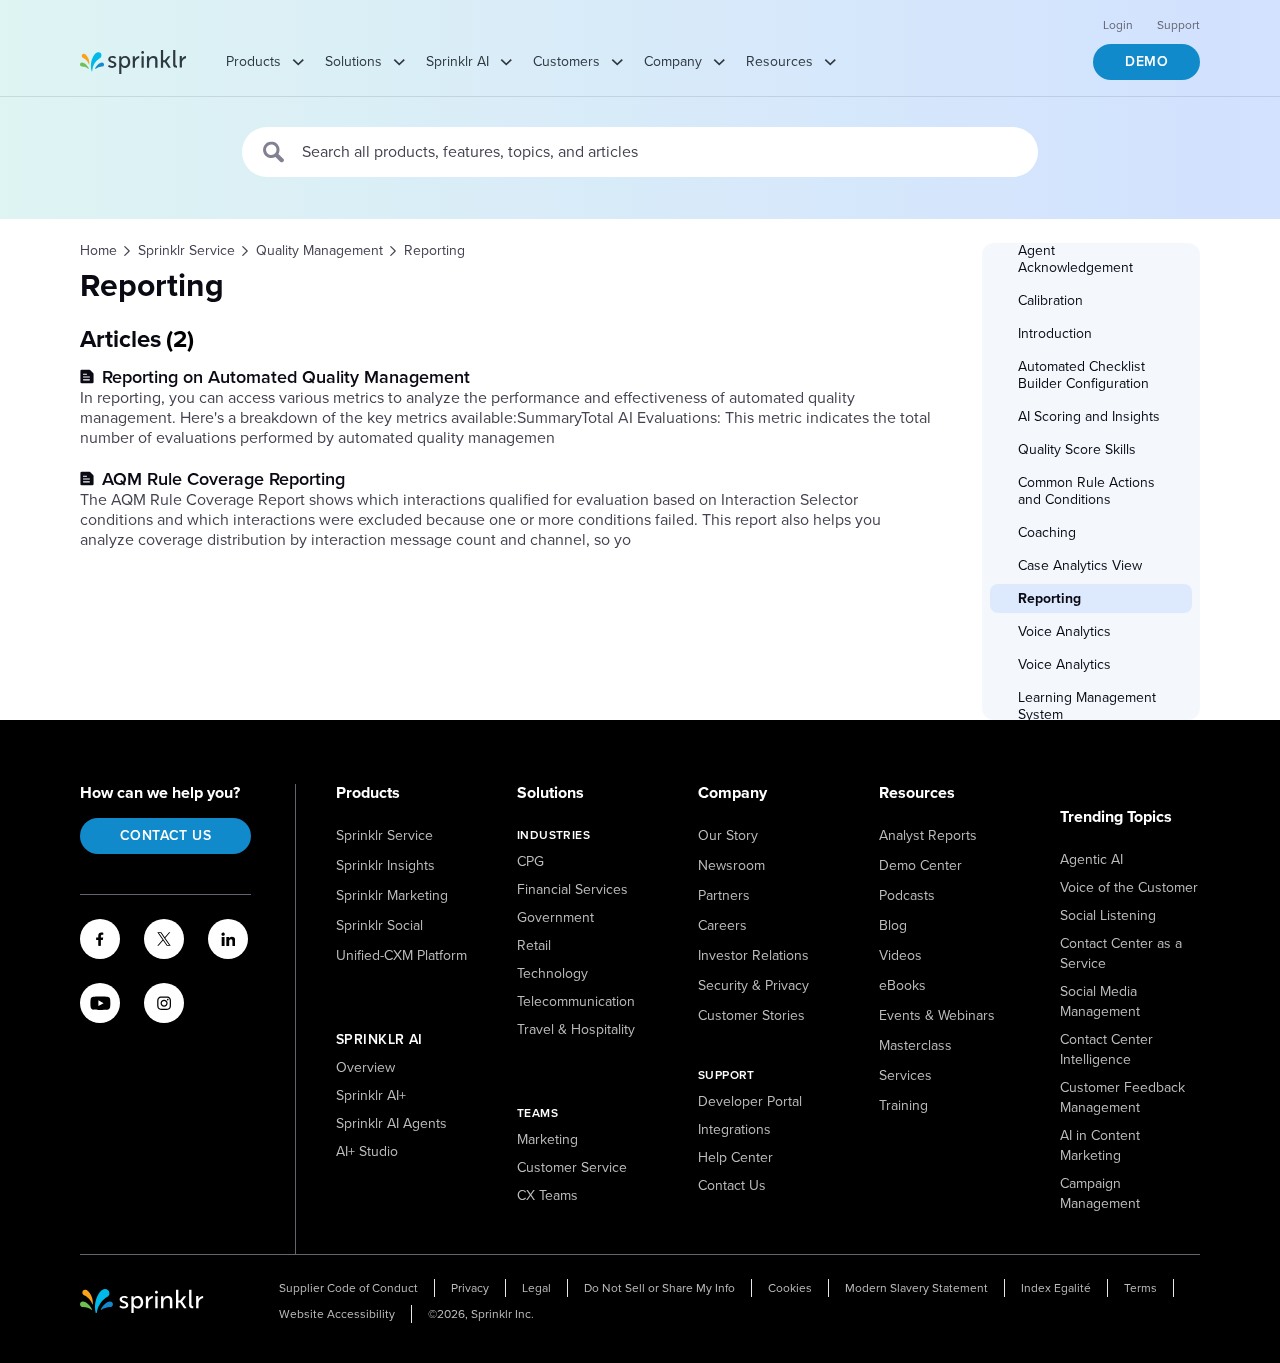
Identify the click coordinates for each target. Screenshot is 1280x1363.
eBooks (902, 985)
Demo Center (920, 865)
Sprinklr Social (379, 925)
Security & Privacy (753, 985)
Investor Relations (753, 955)
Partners (724, 895)
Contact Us (165, 835)
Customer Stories (751, 1015)
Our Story (728, 835)
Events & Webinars (937, 1015)
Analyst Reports (928, 835)
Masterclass (915, 1045)
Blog (893, 925)
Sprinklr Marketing (392, 895)
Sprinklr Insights (385, 865)
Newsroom (731, 865)
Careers (722, 925)
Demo (1146, 61)
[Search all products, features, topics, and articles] (274, 152)
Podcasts (907, 895)
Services (905, 1075)
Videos (900, 955)
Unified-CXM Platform (401, 955)
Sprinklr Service (384, 835)
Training (903, 1105)
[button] (1092, 259)
